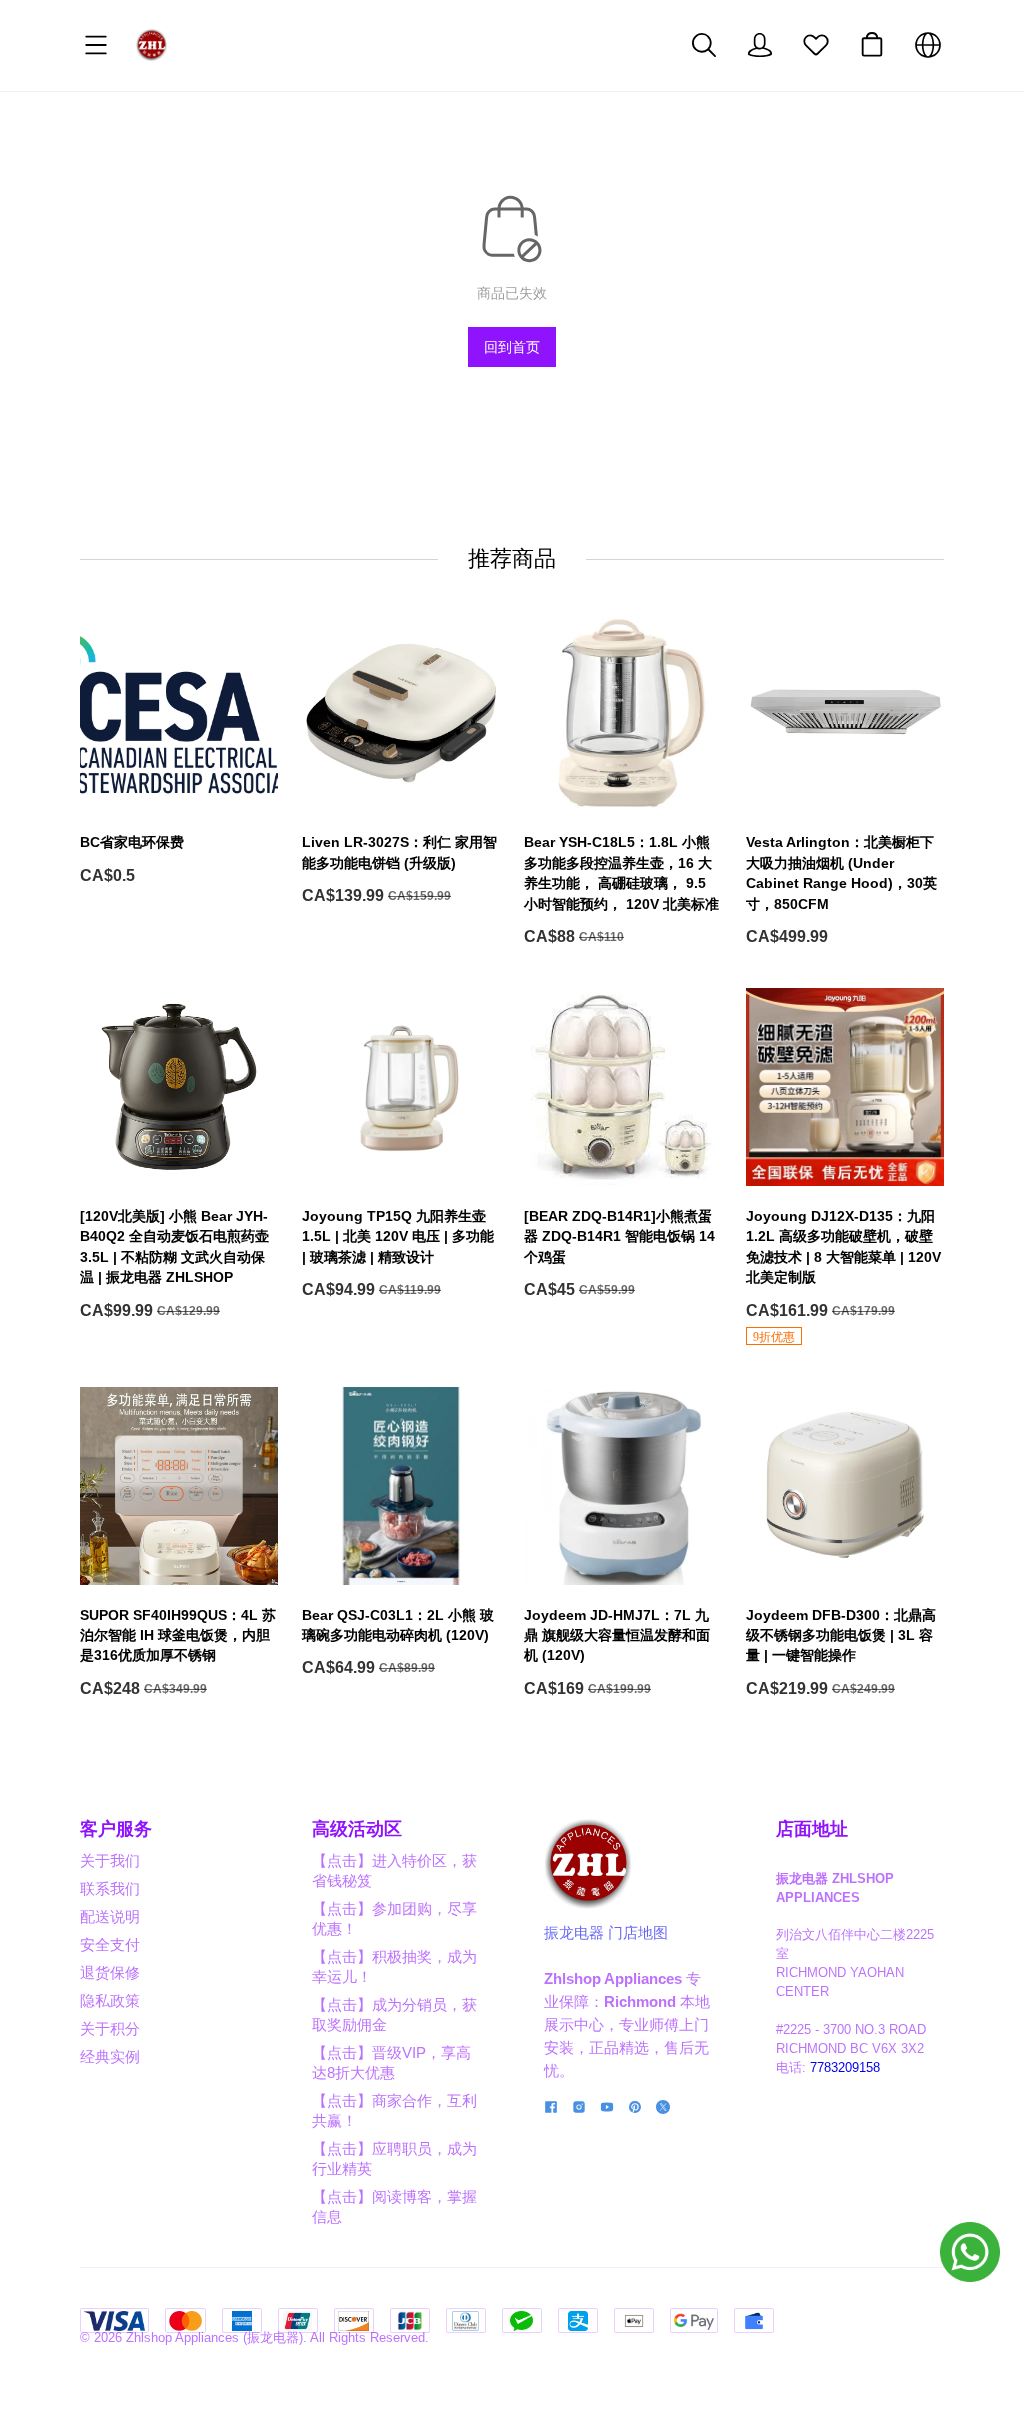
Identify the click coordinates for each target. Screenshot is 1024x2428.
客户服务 (116, 1829)
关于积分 (110, 2028)
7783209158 (845, 2068)
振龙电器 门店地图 (606, 1932)
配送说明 (110, 1916)
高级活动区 (357, 1829)
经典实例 (110, 2056)
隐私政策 (110, 2000)
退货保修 (110, 1972)
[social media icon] (551, 2109)
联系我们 (110, 1888)
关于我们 (110, 1860)
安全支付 (110, 1944)
